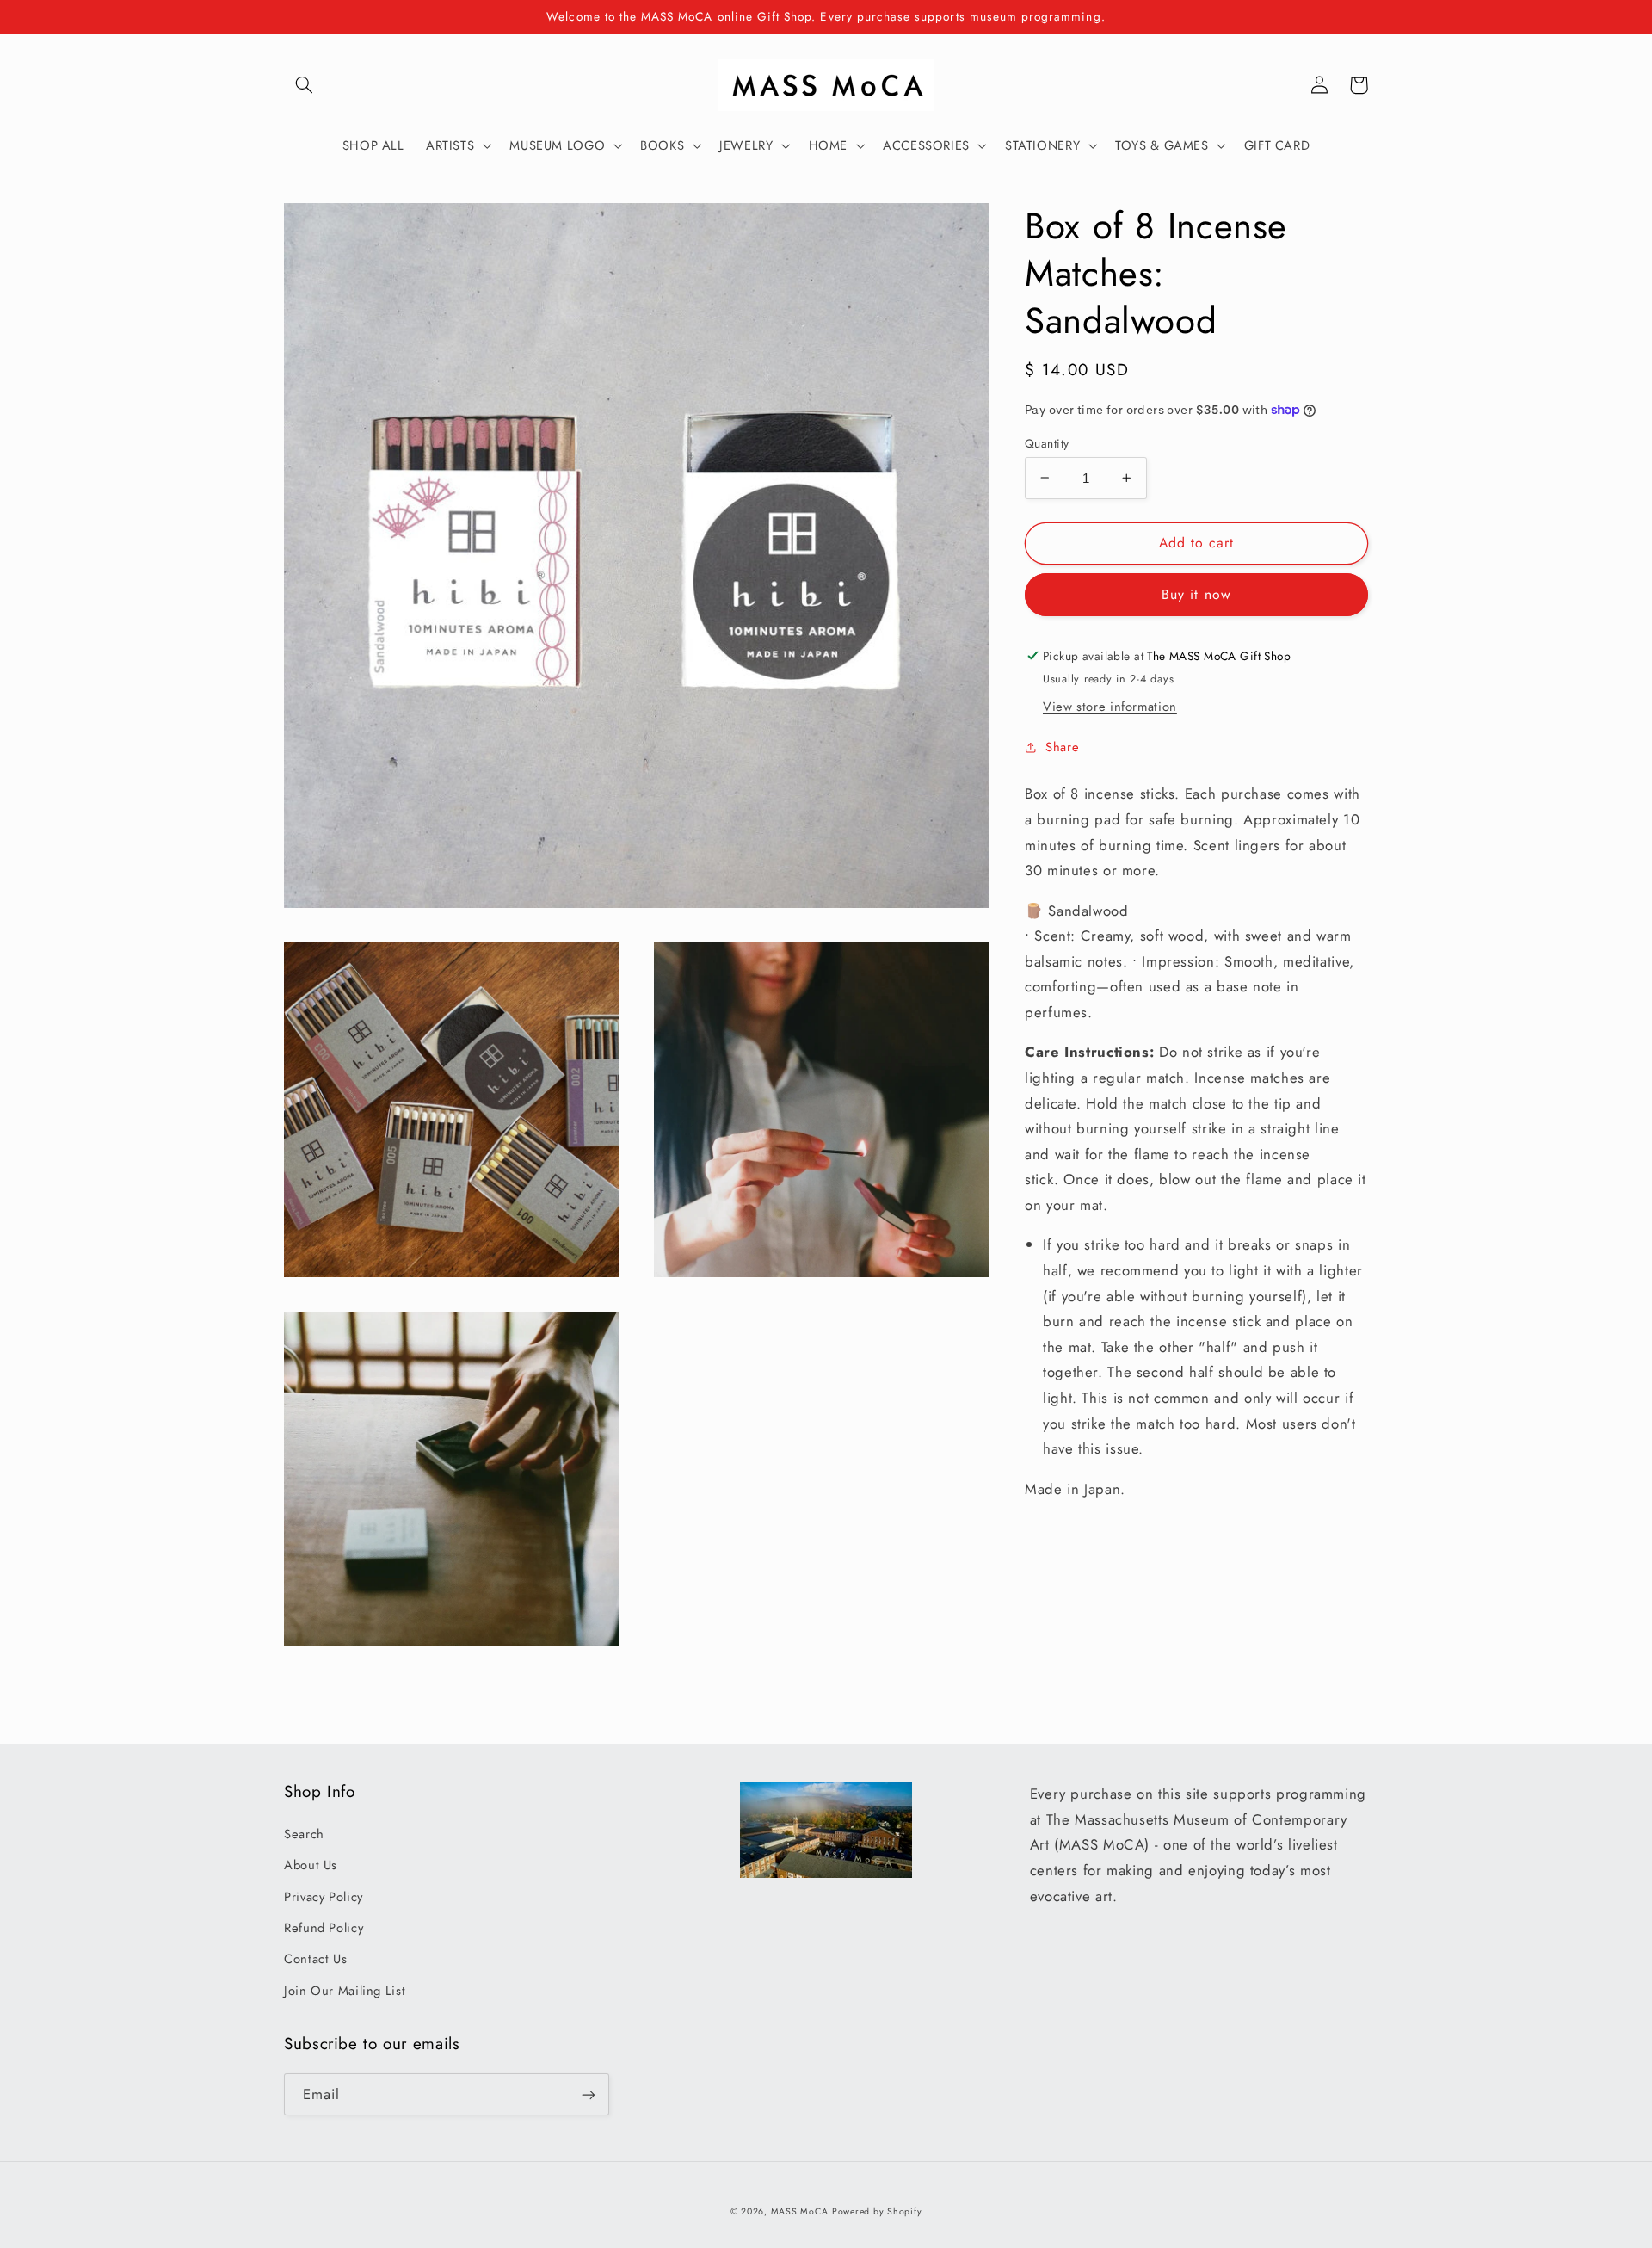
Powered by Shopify (877, 2211)
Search (304, 1834)
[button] (304, 85)
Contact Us (315, 1959)
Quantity (1047, 442)
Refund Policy (324, 1928)
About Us (311, 1865)
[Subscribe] (589, 2094)
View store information (1110, 706)
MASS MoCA (800, 2211)
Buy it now (1196, 593)
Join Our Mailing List (345, 1991)
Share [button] (1062, 746)
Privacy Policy (324, 1897)
